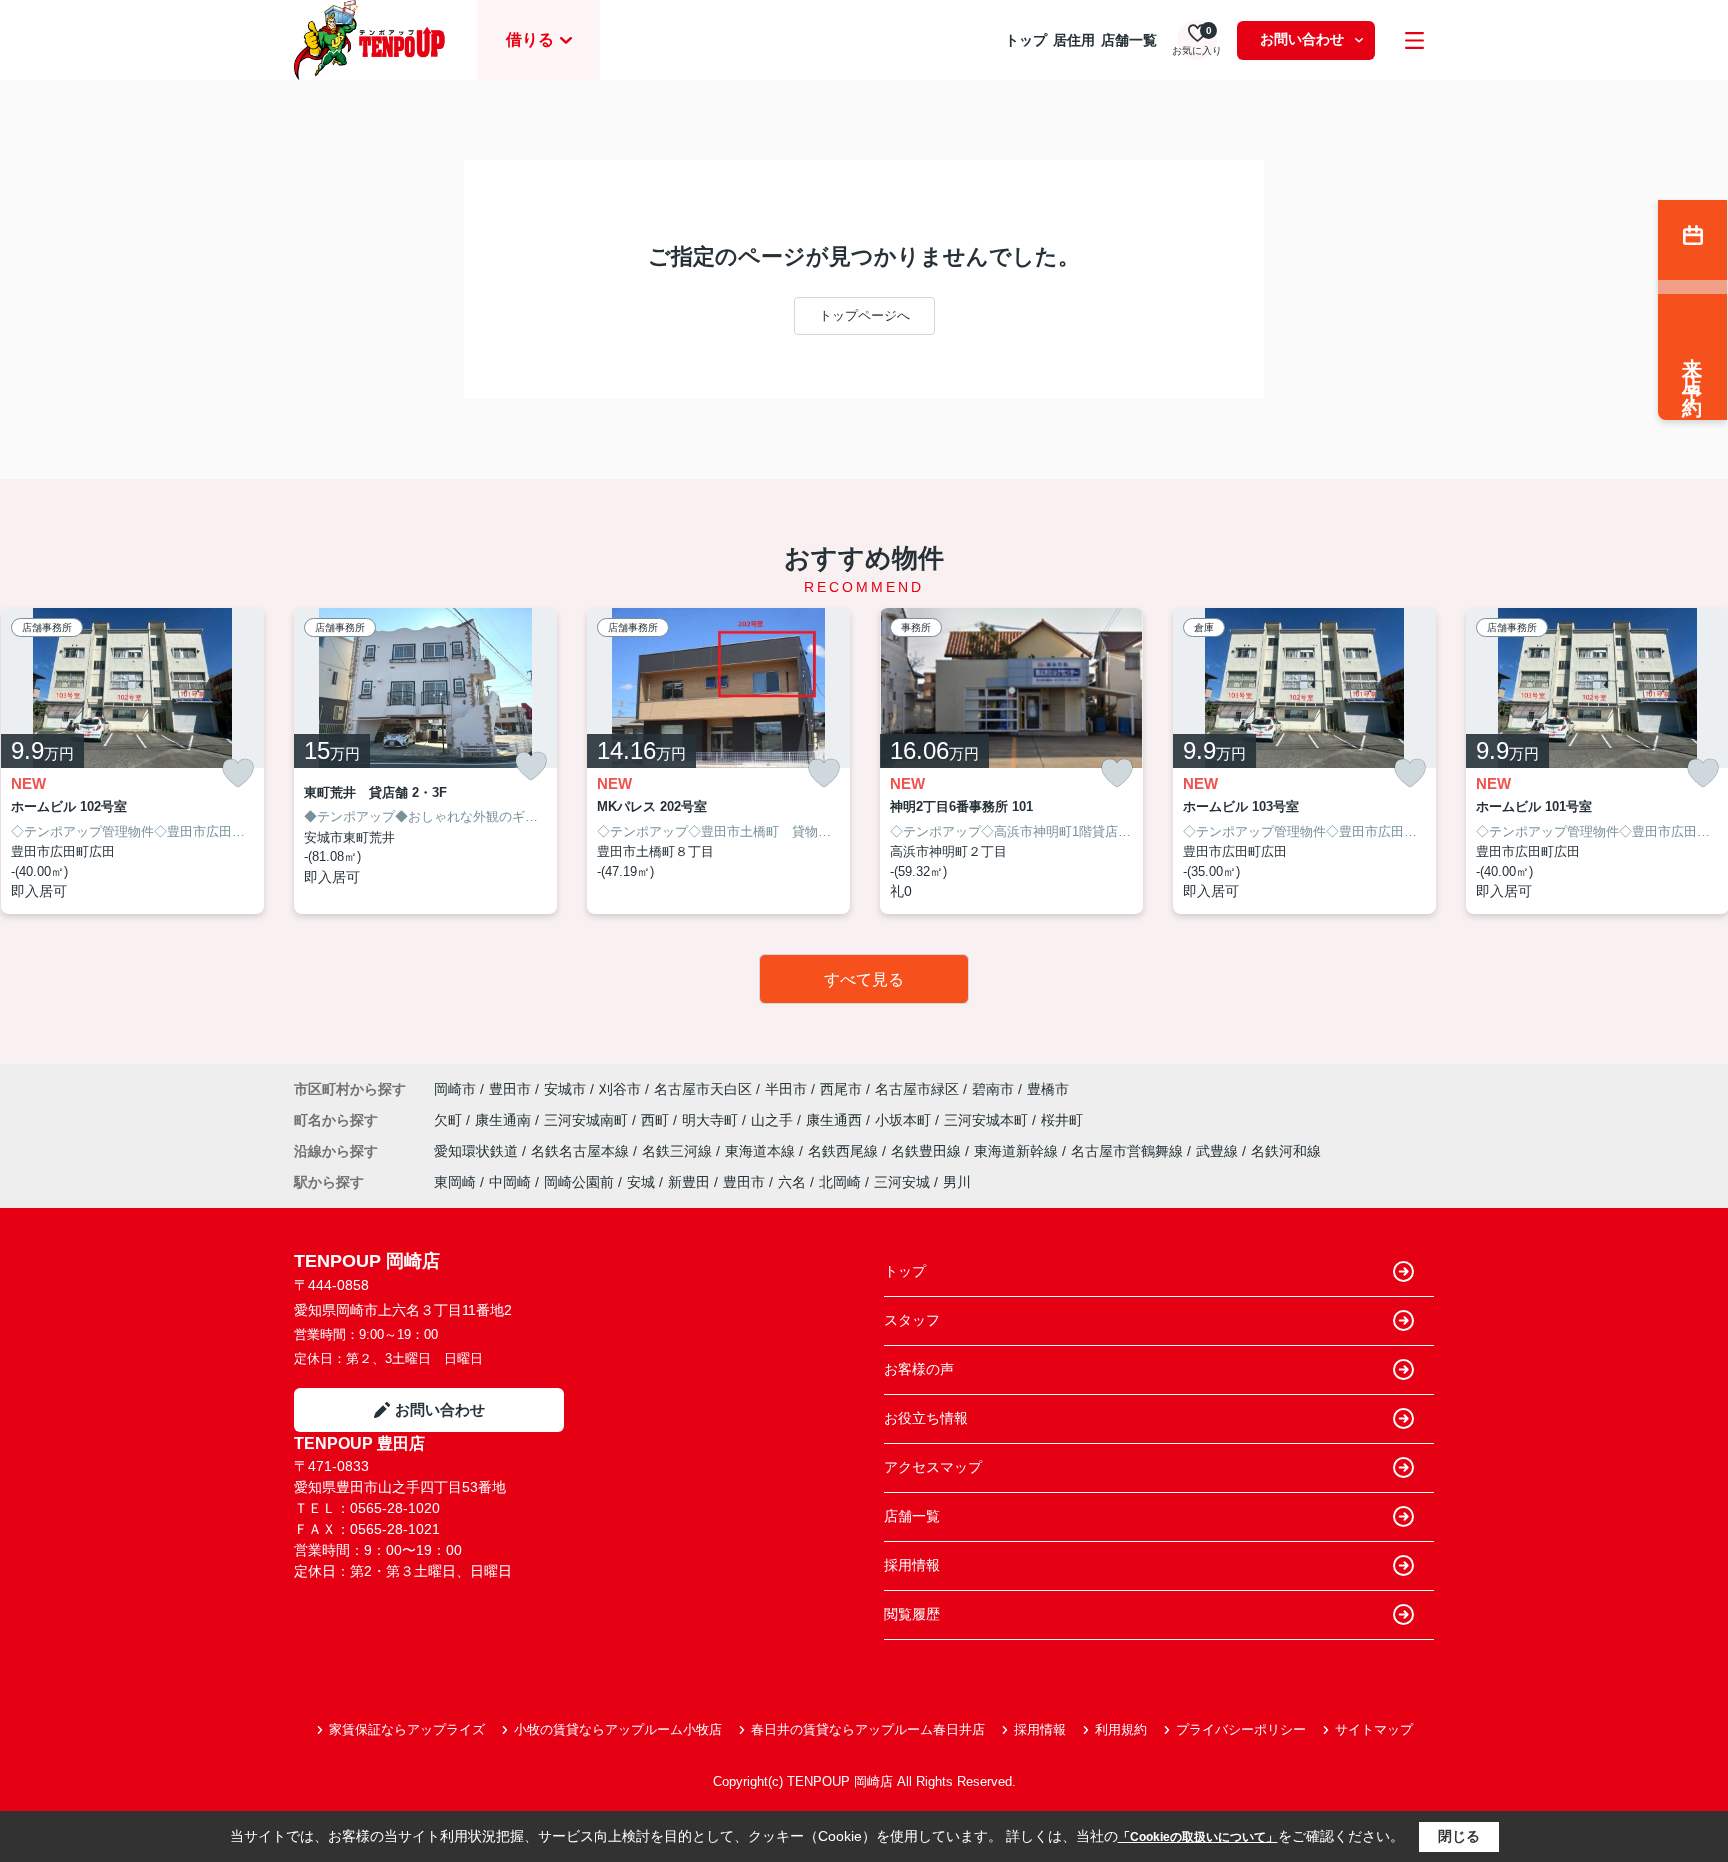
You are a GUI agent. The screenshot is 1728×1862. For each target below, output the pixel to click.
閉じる (1459, 1836)
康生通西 (836, 1120)
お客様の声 (919, 1369)
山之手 (774, 1120)
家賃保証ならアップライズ (407, 1729)
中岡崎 (510, 1182)
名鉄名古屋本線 (582, 1151)
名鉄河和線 (1286, 1151)
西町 (657, 1120)
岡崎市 (455, 1089)
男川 (957, 1182)
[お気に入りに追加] (238, 773)
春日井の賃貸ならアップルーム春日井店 (868, 1729)
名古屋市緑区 (917, 1089)
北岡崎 (840, 1182)
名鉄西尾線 (845, 1151)
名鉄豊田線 (928, 1151)
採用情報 (912, 1565)
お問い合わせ (1302, 39)
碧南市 (993, 1089)
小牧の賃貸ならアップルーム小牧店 (618, 1729)
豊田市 (510, 1089)
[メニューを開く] (1414, 40)
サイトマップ (1374, 1729)
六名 (792, 1182)
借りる (530, 39)
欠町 (450, 1120)
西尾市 (841, 1089)
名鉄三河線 (679, 1151)
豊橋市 (1048, 1089)
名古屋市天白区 (703, 1089)
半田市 (786, 1089)
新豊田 (689, 1182)
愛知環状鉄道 (478, 1151)
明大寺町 (712, 1120)
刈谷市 (620, 1089)
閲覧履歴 (912, 1614)
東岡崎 (455, 1182)
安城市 (565, 1089)
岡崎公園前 (579, 1182)
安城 (641, 1182)
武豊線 (1219, 1151)
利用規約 (1121, 1729)
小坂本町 (905, 1120)
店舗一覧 (1129, 40)
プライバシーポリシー (1241, 1729)
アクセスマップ (933, 1467)
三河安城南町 (588, 1120)
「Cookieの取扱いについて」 (1198, 1837)
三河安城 (902, 1182)
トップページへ (864, 315)
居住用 (1074, 40)
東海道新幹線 (1018, 1151)
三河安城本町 (988, 1120)
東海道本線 (762, 1151)
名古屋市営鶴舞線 (1129, 1151)
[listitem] (425, 761)
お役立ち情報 (926, 1418)
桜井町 (1062, 1120)
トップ (1026, 40)
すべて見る (864, 979)
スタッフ (912, 1320)
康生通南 (505, 1120)
